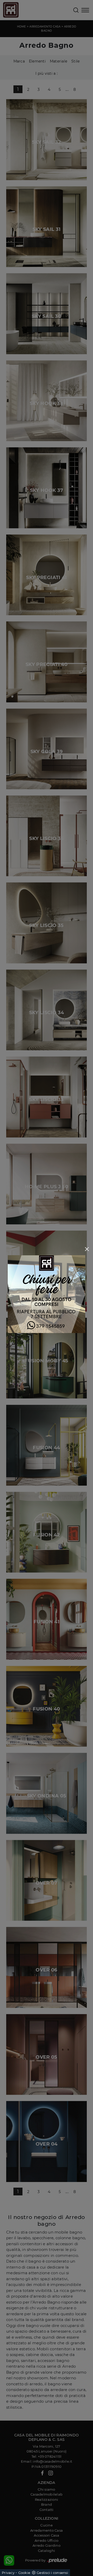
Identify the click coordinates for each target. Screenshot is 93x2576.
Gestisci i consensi (52, 2573)
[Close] (87, 1249)
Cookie (24, 2573)
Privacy (8, 2573)
